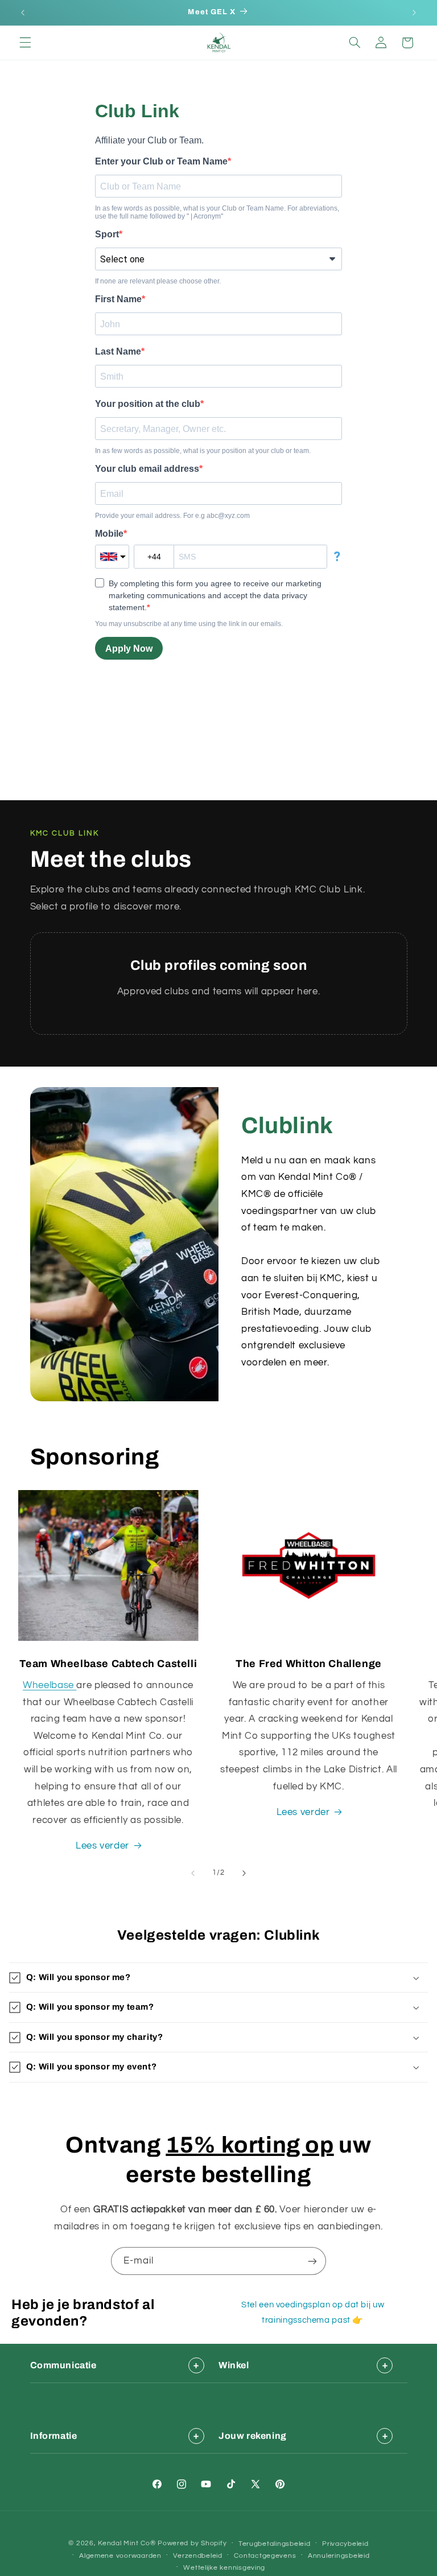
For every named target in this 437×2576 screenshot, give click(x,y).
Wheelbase (50, 1685)
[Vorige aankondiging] (23, 13)
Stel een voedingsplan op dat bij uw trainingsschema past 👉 (313, 2312)
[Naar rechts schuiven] (244, 1873)
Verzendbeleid (198, 2556)
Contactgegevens (265, 2556)
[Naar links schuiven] (193, 1873)
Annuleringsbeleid (339, 2556)
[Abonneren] (312, 2261)
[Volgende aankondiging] (414, 13)
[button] (25, 43)
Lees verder (102, 1846)
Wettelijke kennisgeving (224, 2568)
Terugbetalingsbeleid (275, 2544)
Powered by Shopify (192, 2543)
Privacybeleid (345, 2544)
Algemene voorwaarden (120, 2556)
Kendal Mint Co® (127, 2543)
